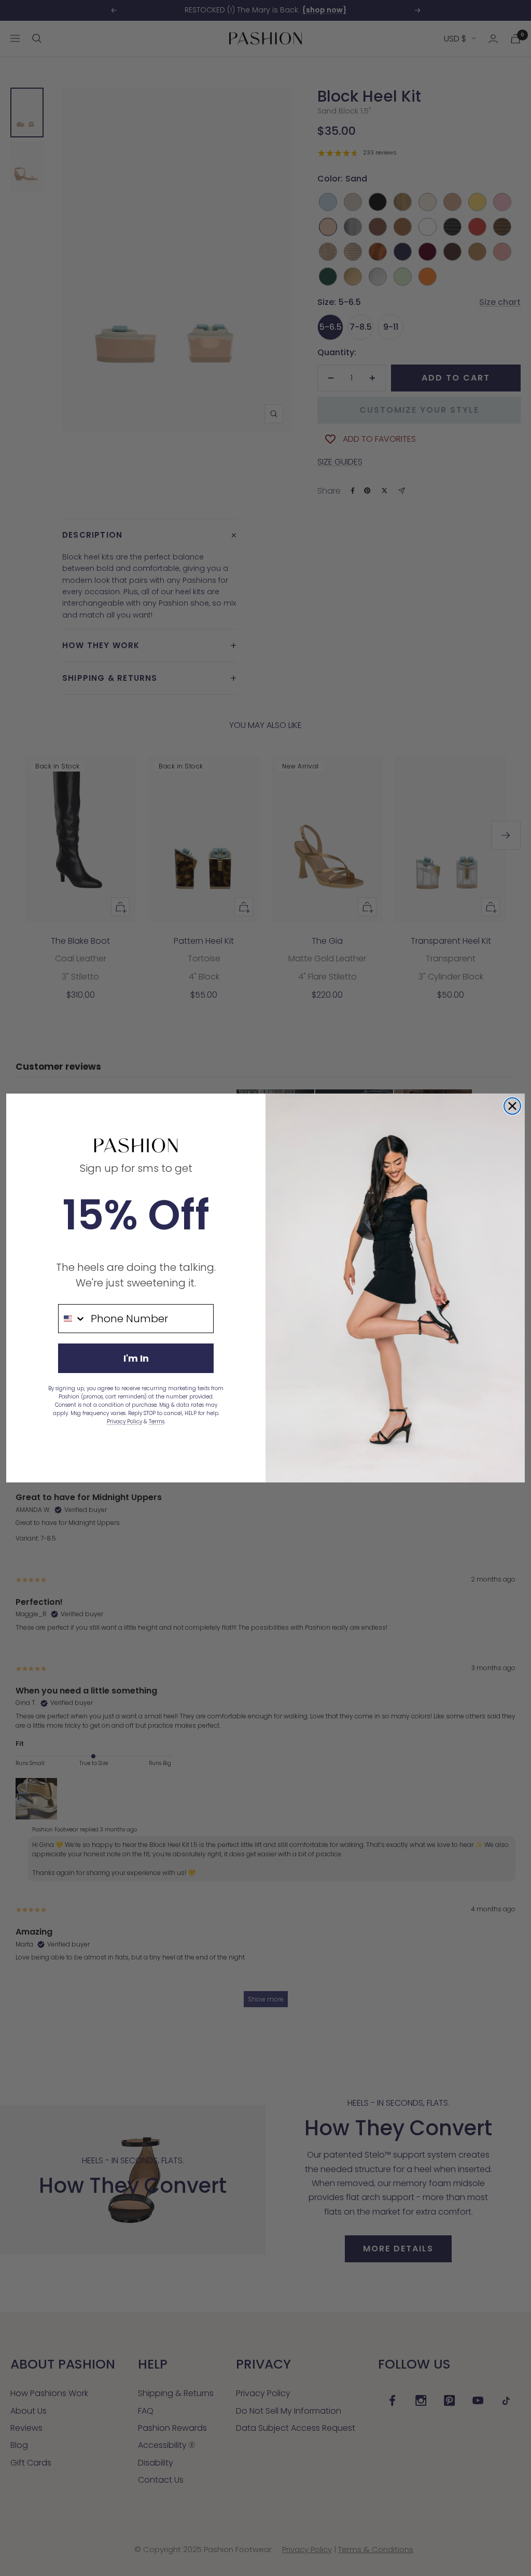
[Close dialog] (512, 1106)
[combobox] (72, 1319)
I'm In (136, 1358)
